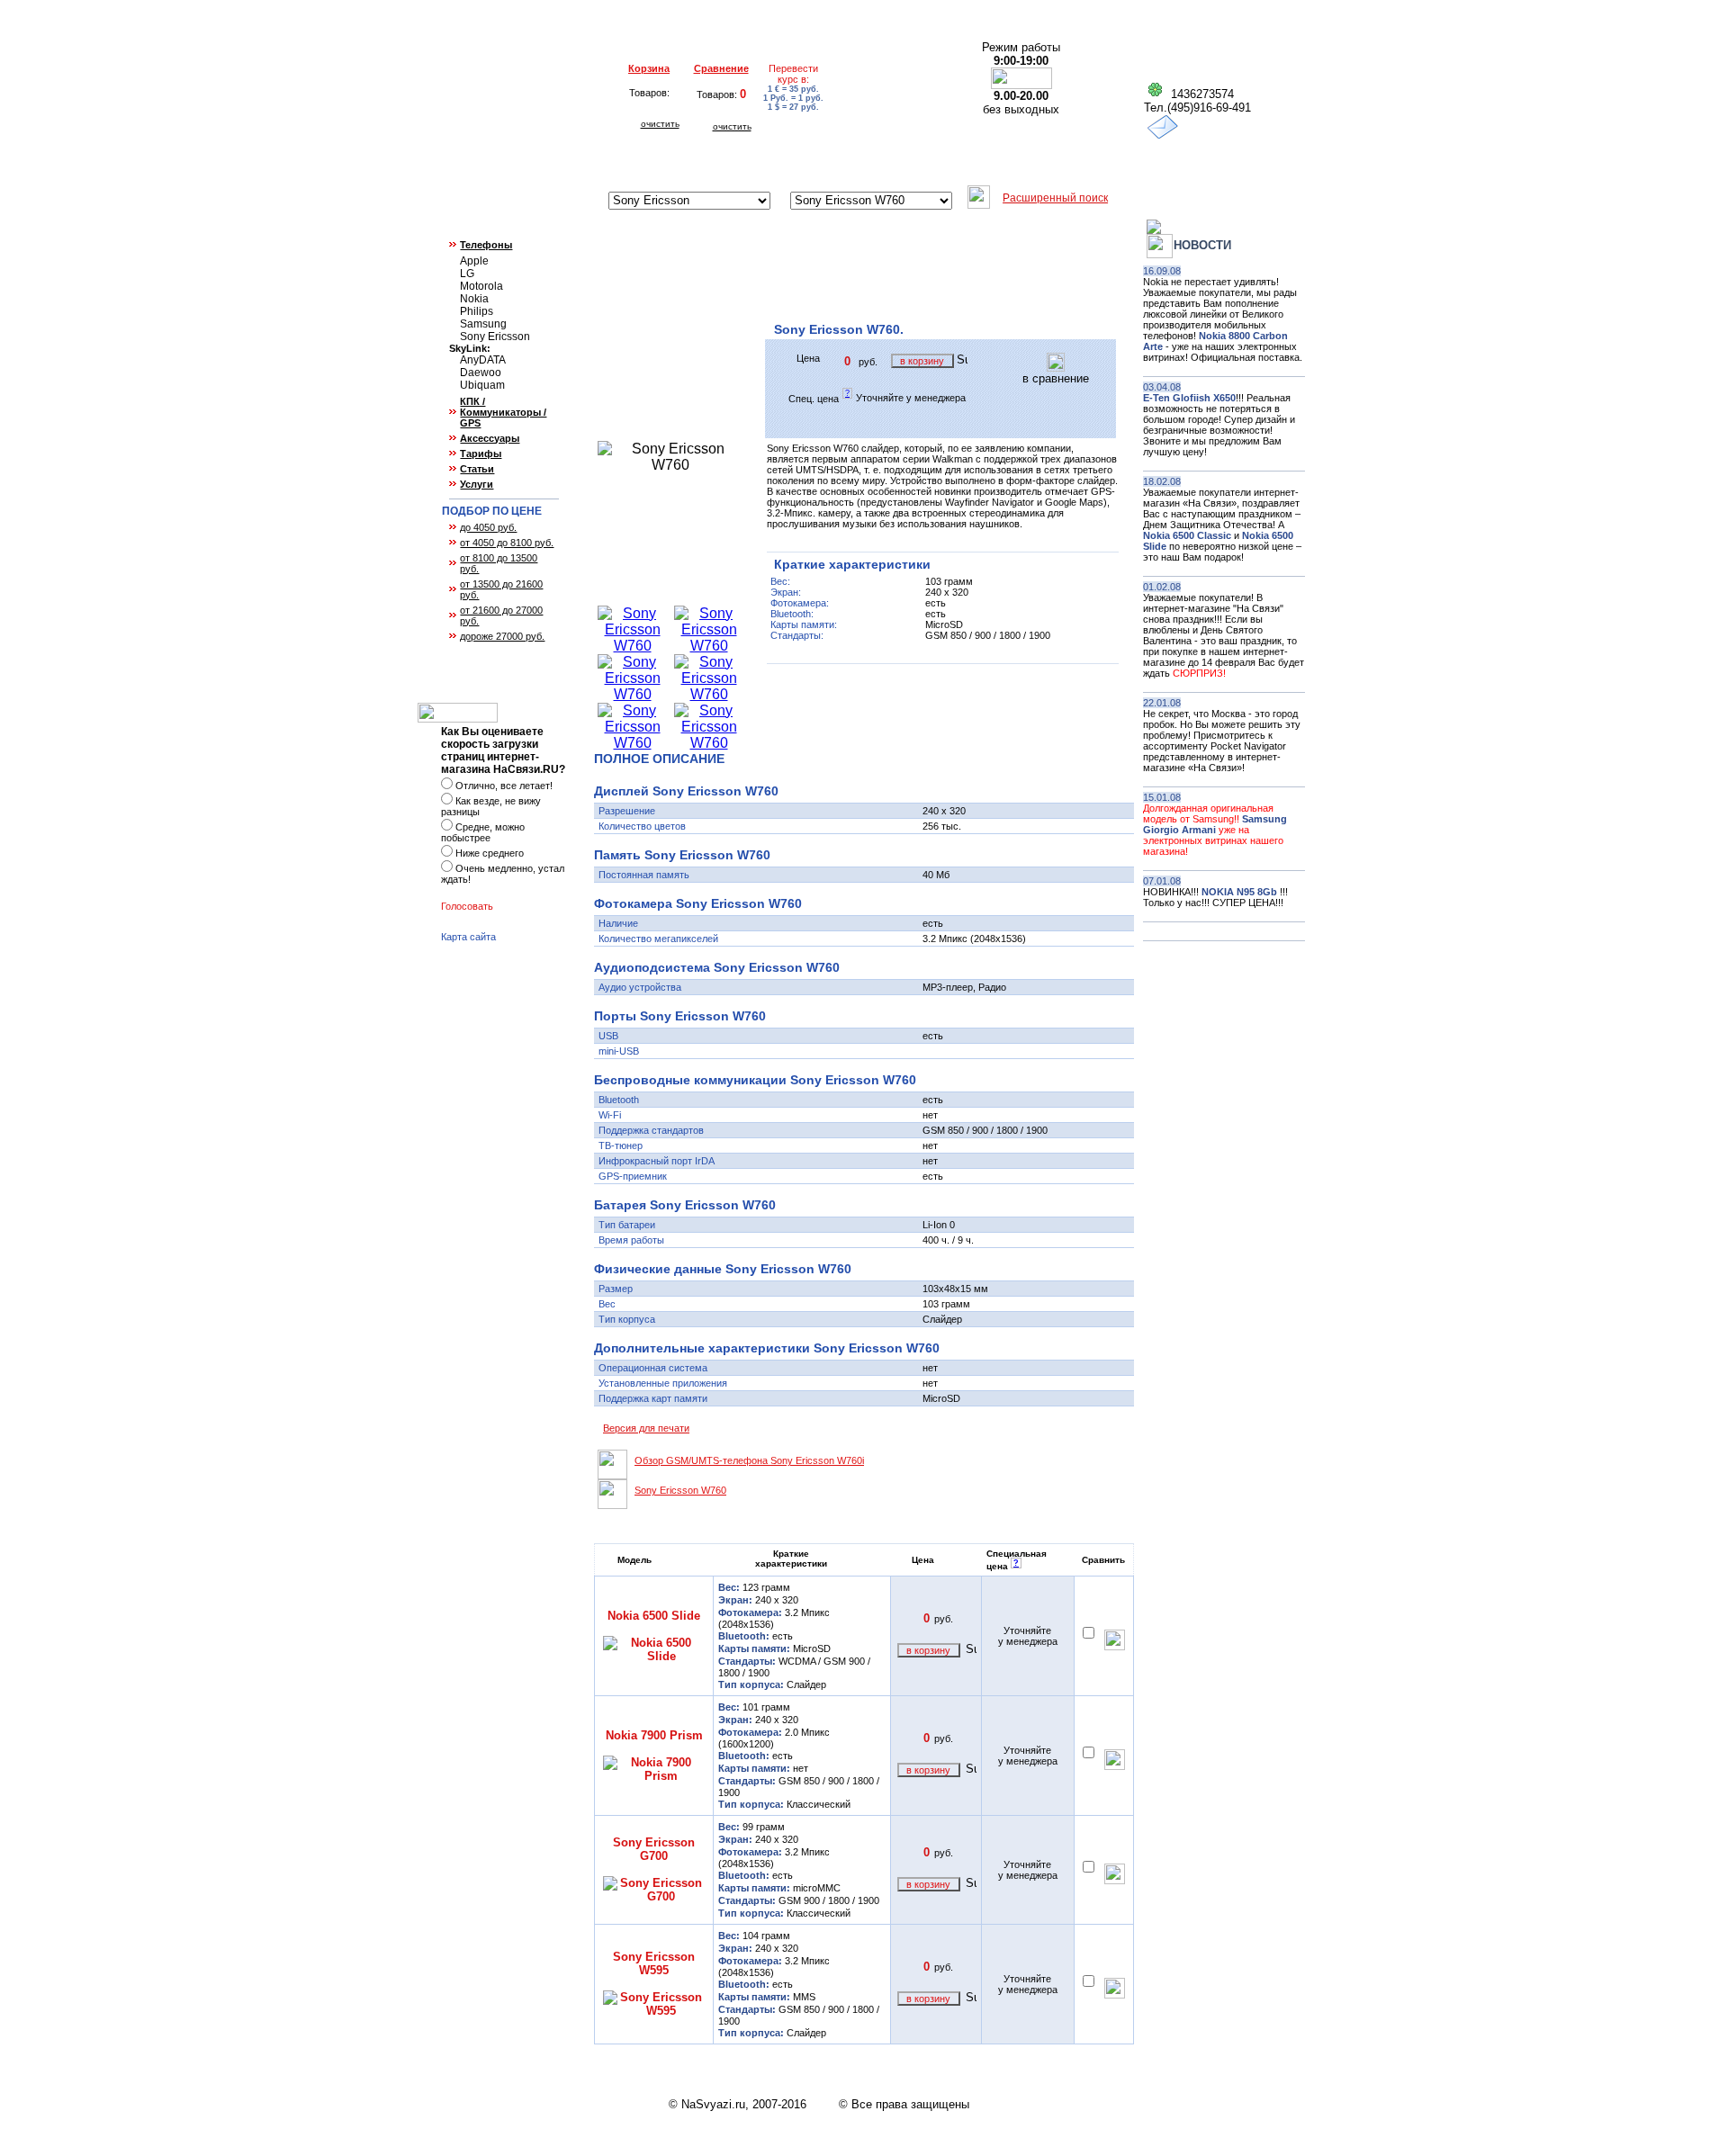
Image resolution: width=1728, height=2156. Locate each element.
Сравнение (721, 68)
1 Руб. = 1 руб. (793, 98)
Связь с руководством (1228, 165)
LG (467, 274)
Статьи (477, 469)
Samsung (483, 324)
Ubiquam (482, 385)
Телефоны (486, 245)
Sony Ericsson (495, 337)
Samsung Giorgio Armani (1215, 824)
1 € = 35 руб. (793, 89)
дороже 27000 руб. (502, 636)
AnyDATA (483, 360)
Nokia (474, 299)
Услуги (477, 484)
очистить (660, 124)
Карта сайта (468, 937)
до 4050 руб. (488, 527)
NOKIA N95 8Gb (1241, 892)
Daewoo (481, 373)
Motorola (481, 286)
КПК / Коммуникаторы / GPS (503, 412)
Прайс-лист (1106, 165)
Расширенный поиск (1055, 198)
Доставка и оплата (582, 165)
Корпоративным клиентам (813, 165)
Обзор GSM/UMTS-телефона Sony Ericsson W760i (749, 1460)
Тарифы (481, 454)
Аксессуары (490, 438)
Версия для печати (646, 1428)
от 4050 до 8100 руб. (507, 543)
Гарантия (686, 165)
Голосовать (467, 906)
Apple (474, 261)
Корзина (649, 68)
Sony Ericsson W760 (680, 1490)
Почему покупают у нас (981, 165)
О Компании (470, 165)
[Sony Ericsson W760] (632, 646)
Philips (477, 311)
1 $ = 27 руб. (793, 107)
